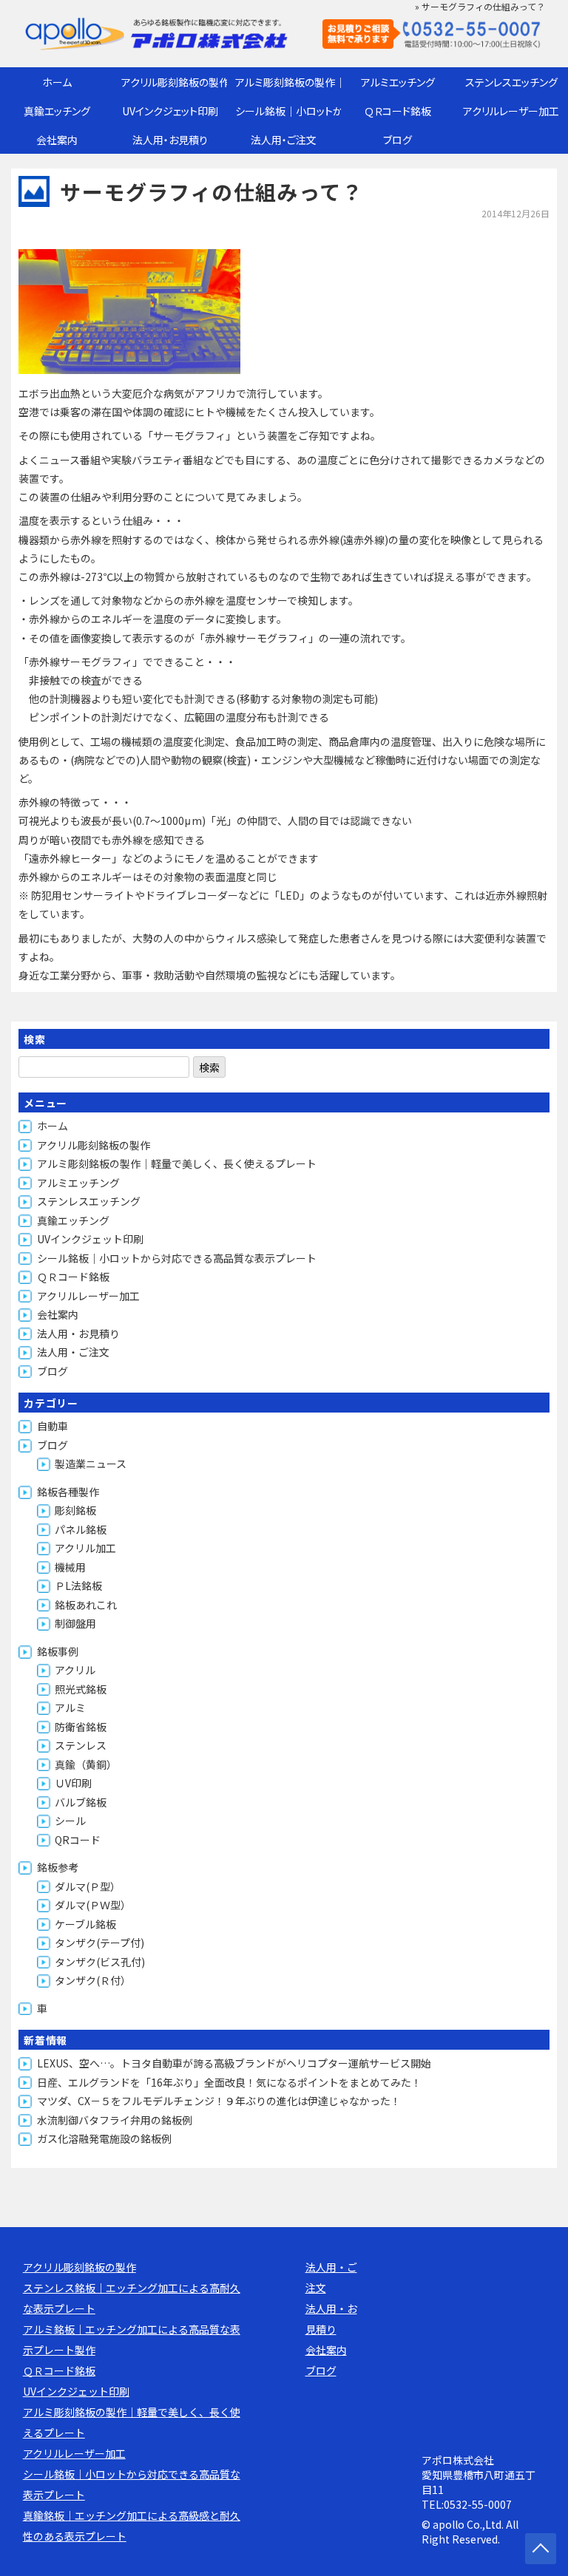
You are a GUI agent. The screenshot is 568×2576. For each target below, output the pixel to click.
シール (70, 1821)
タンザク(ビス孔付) (100, 1962)
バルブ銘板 (81, 1802)
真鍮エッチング (57, 111)
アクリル (75, 1670)
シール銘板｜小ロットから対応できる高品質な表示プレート (288, 111)
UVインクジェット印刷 (170, 111)
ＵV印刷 (73, 1783)
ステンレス (81, 1745)
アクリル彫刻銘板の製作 (174, 82)
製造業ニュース (91, 1464)
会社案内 (57, 140)
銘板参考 (58, 1867)
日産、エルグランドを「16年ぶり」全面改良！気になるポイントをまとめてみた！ (229, 2082)
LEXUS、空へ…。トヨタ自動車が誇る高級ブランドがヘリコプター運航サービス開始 (234, 2063)
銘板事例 (58, 1651)
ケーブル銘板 (85, 1924)
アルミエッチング (398, 82)
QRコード (78, 1840)
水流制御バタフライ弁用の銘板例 (115, 2120)
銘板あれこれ (86, 1605)
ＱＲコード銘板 (398, 111)
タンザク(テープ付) (99, 1943)
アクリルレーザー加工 (511, 111)
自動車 (53, 1426)
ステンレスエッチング (511, 82)
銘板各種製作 (68, 1492)
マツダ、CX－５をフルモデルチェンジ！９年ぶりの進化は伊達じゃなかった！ (219, 2101)
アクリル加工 (85, 1548)
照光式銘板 (81, 1689)
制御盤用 (75, 1623)
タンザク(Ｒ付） (93, 1980)
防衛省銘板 (81, 1727)
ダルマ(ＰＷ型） (93, 1905)
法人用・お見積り (170, 140)
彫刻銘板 (75, 1510)
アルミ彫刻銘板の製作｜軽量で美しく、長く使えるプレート (288, 82)
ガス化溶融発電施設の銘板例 (104, 2138)
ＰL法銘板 (78, 1586)
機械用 (70, 1567)
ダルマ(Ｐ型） (88, 1886)
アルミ (70, 1707)
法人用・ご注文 (284, 140)
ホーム (57, 82)
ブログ (398, 140)
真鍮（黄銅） (86, 1764)
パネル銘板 (81, 1529)
